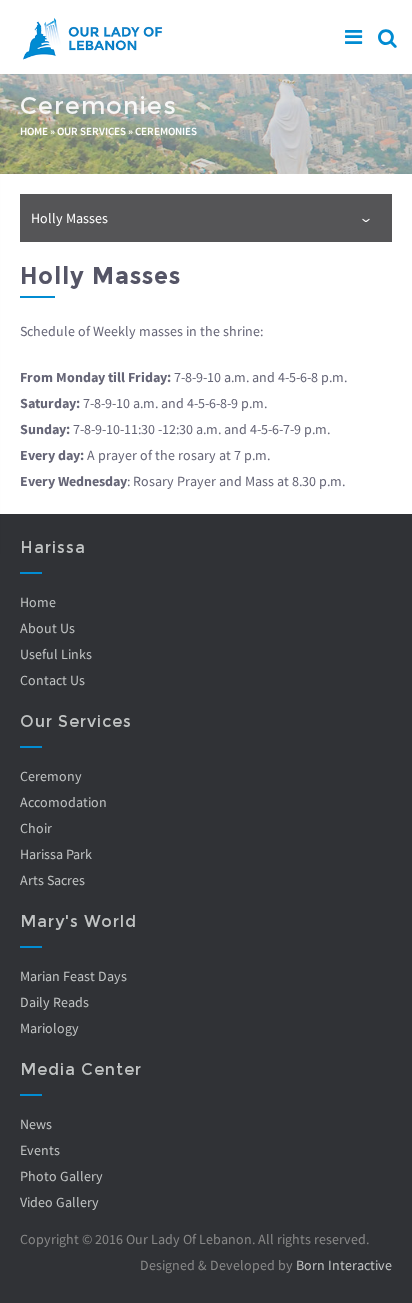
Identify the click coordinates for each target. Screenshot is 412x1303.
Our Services (91, 131)
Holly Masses (69, 218)
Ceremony (51, 776)
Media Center (81, 1069)
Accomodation (63, 802)
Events (40, 1150)
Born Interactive (344, 1265)
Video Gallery (59, 1202)
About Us (47, 628)
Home (34, 131)
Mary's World (78, 921)
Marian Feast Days (73, 976)
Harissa (53, 547)
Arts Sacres (52, 880)
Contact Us (52, 680)
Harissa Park (56, 854)
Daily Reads (54, 1002)
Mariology (49, 1028)
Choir (36, 828)
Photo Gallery (61, 1176)
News (36, 1124)
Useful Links (56, 654)
